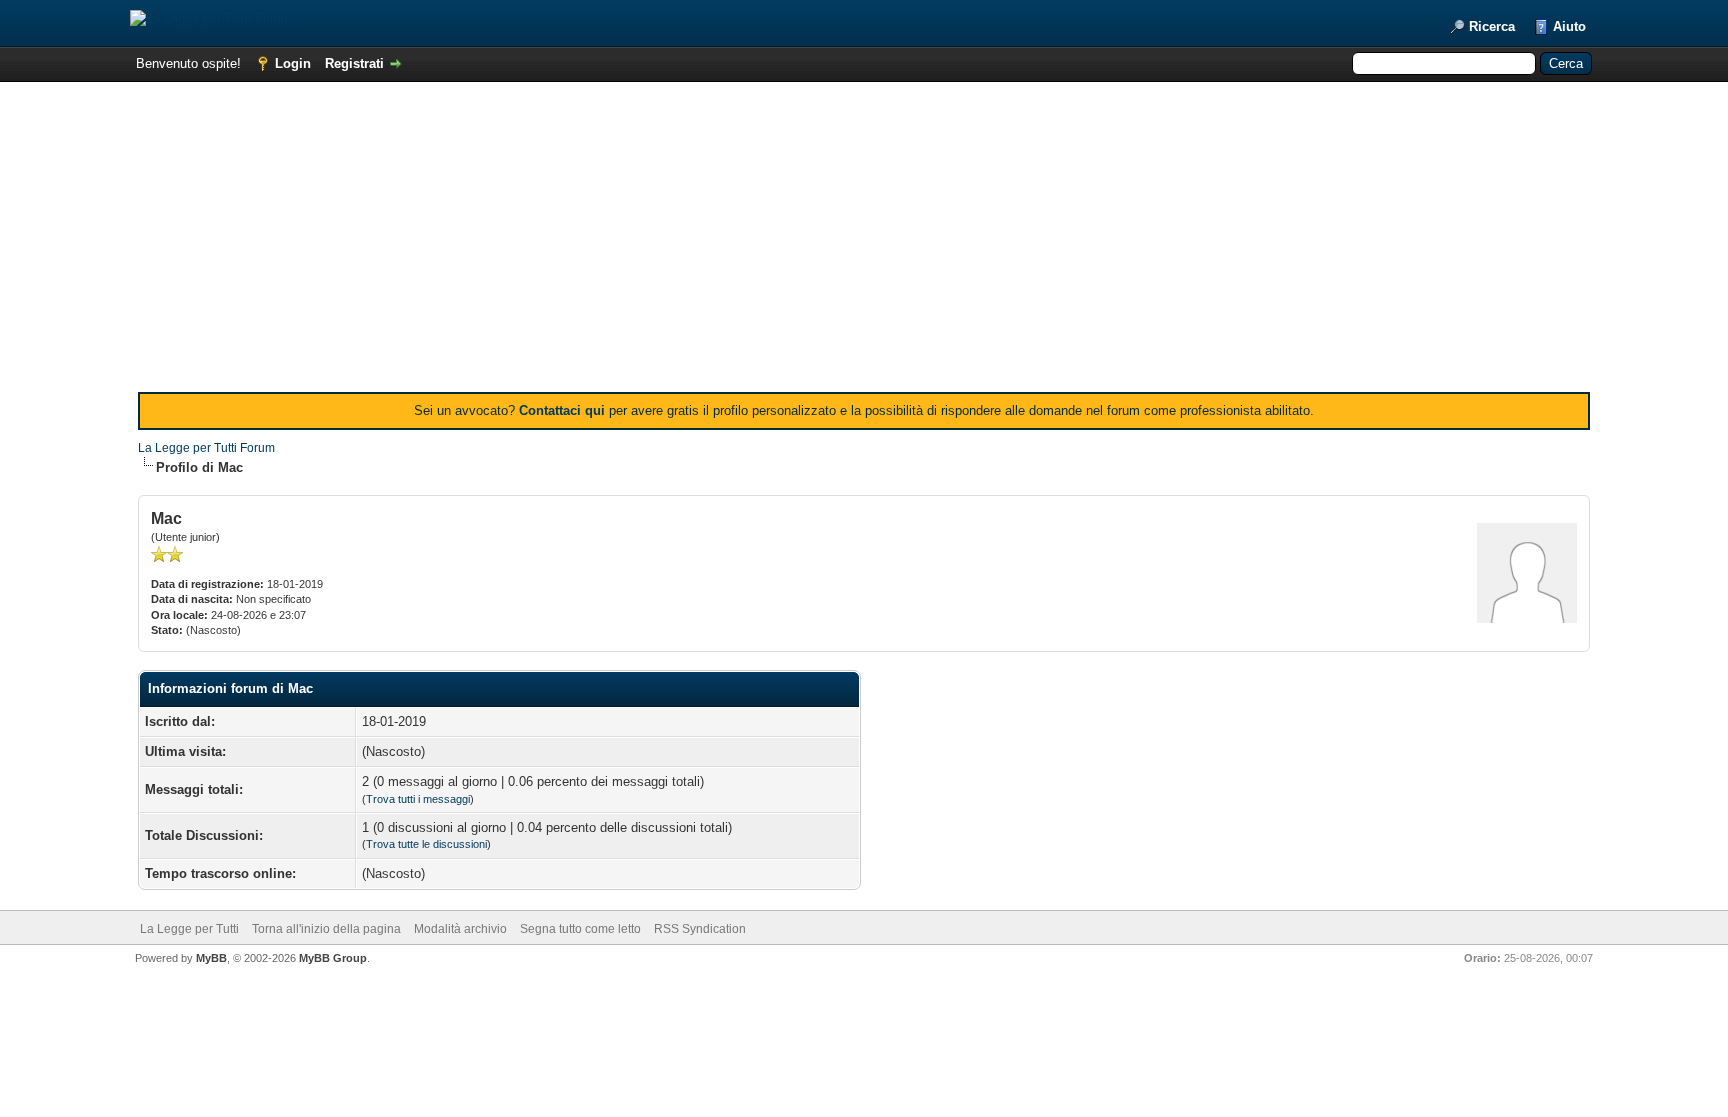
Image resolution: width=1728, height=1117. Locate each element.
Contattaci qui (562, 410)
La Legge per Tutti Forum (206, 448)
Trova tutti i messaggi (418, 799)
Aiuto (1569, 26)
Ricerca (1492, 26)
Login (293, 63)
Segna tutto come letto (580, 929)
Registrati (354, 63)
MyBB (211, 958)
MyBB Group (333, 958)
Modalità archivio (460, 929)
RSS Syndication (700, 929)
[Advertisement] (864, 242)
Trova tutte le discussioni (426, 844)
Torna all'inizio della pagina (326, 929)
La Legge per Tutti (189, 929)
